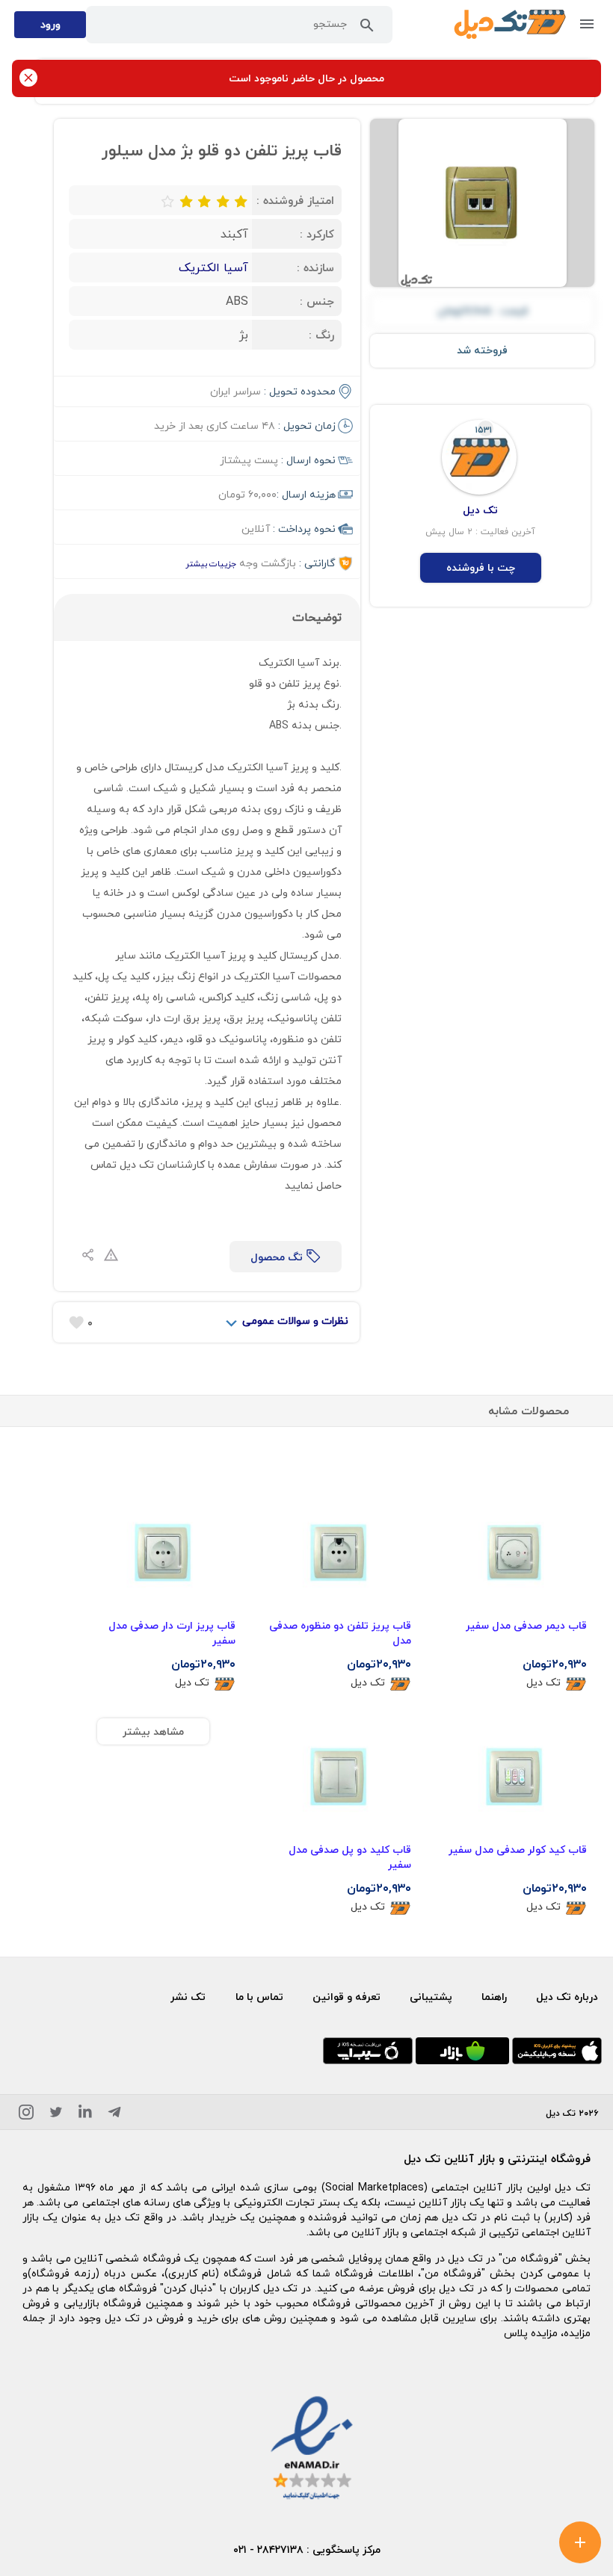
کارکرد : (317, 234)
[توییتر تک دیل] (56, 2115)
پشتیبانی (431, 1997)
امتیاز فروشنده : (295, 200)
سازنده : (315, 267)
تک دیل (543, 1683)
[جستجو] (367, 28)
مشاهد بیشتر (153, 1731)
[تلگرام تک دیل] (114, 2115)
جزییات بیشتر (211, 564)
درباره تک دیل (567, 1997)
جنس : (317, 301)
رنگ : (321, 335)
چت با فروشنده (481, 567)
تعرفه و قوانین (346, 1997)
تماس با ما (259, 1997)
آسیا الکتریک (213, 267)
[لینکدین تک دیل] (85, 2115)
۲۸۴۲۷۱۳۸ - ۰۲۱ (268, 2549)
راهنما (494, 1997)
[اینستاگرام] (26, 2115)
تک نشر (188, 1997)
